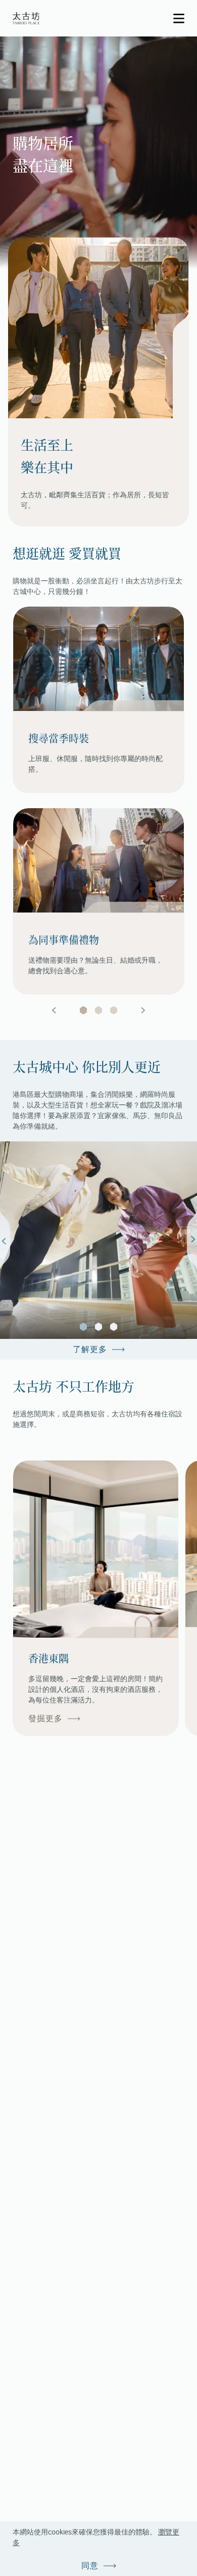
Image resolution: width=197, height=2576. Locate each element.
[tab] (83, 1010)
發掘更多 (45, 1718)
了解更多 (90, 1349)
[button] (83, 1327)
